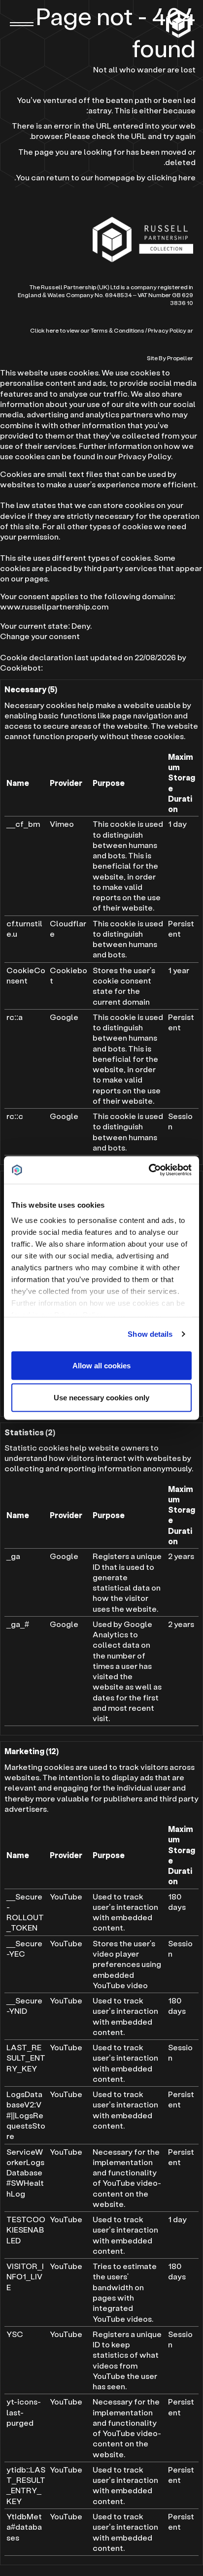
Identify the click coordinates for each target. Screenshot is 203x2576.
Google (64, 1017)
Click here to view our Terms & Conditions (87, 330)
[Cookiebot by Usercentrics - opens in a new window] (149, 1170)
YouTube (66, 1896)
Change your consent (40, 636)
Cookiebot (20, 667)
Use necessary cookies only (101, 1398)
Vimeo (62, 824)
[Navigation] (22, 24)
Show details (150, 1334)
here (187, 177)
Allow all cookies (101, 1365)
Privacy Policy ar (170, 330)
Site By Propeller (170, 358)
